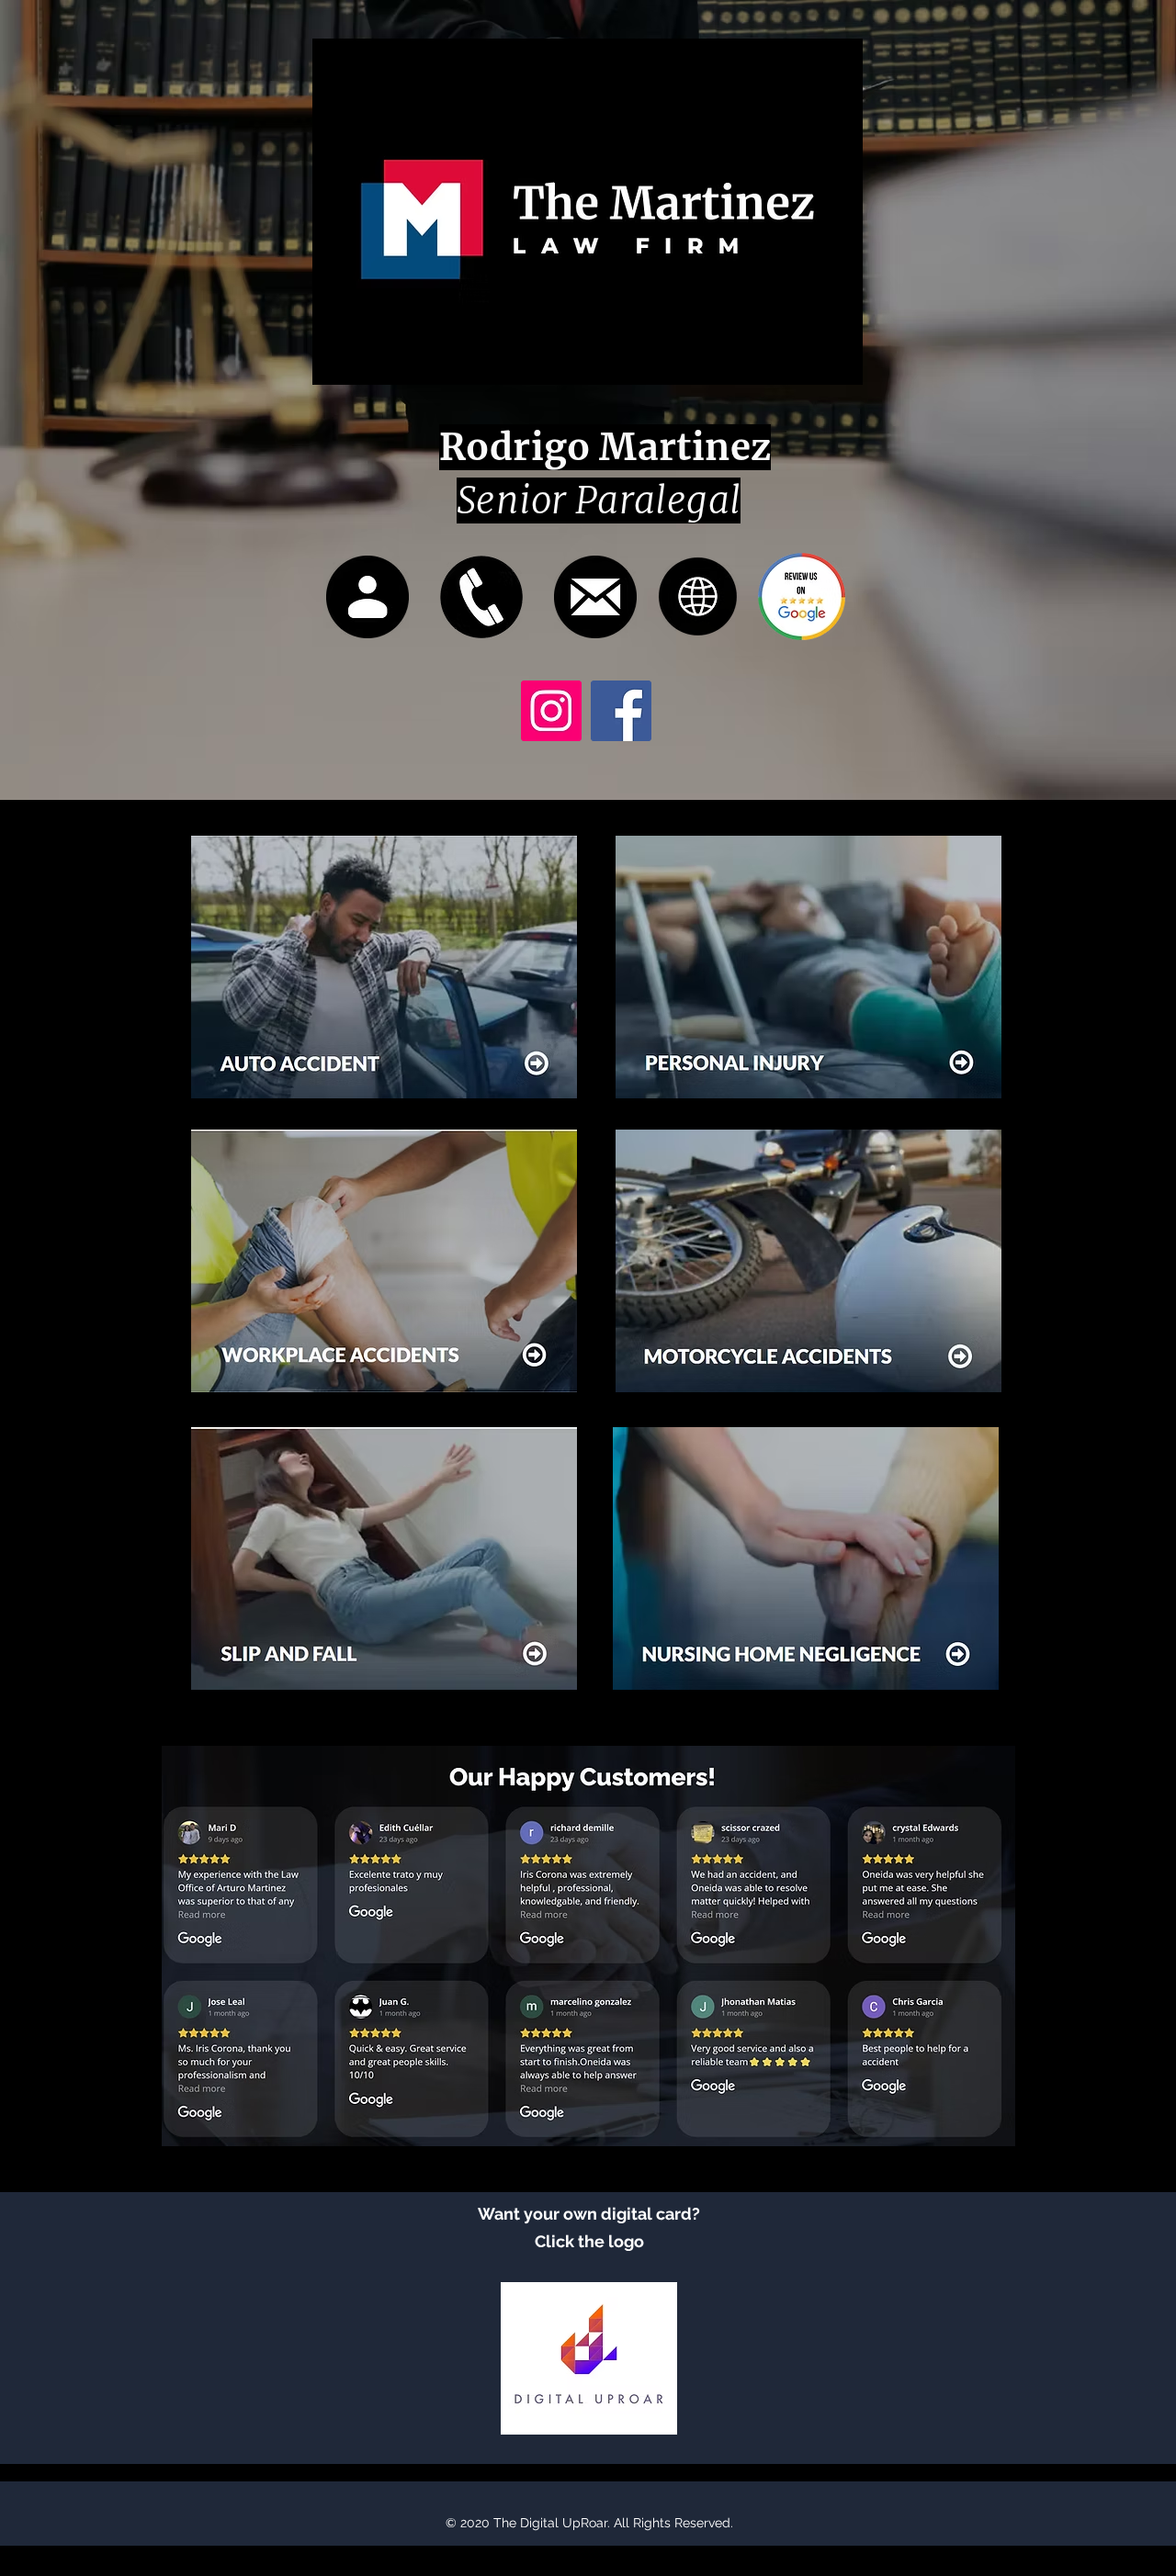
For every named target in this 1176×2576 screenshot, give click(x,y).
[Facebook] (621, 711)
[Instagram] (551, 711)
